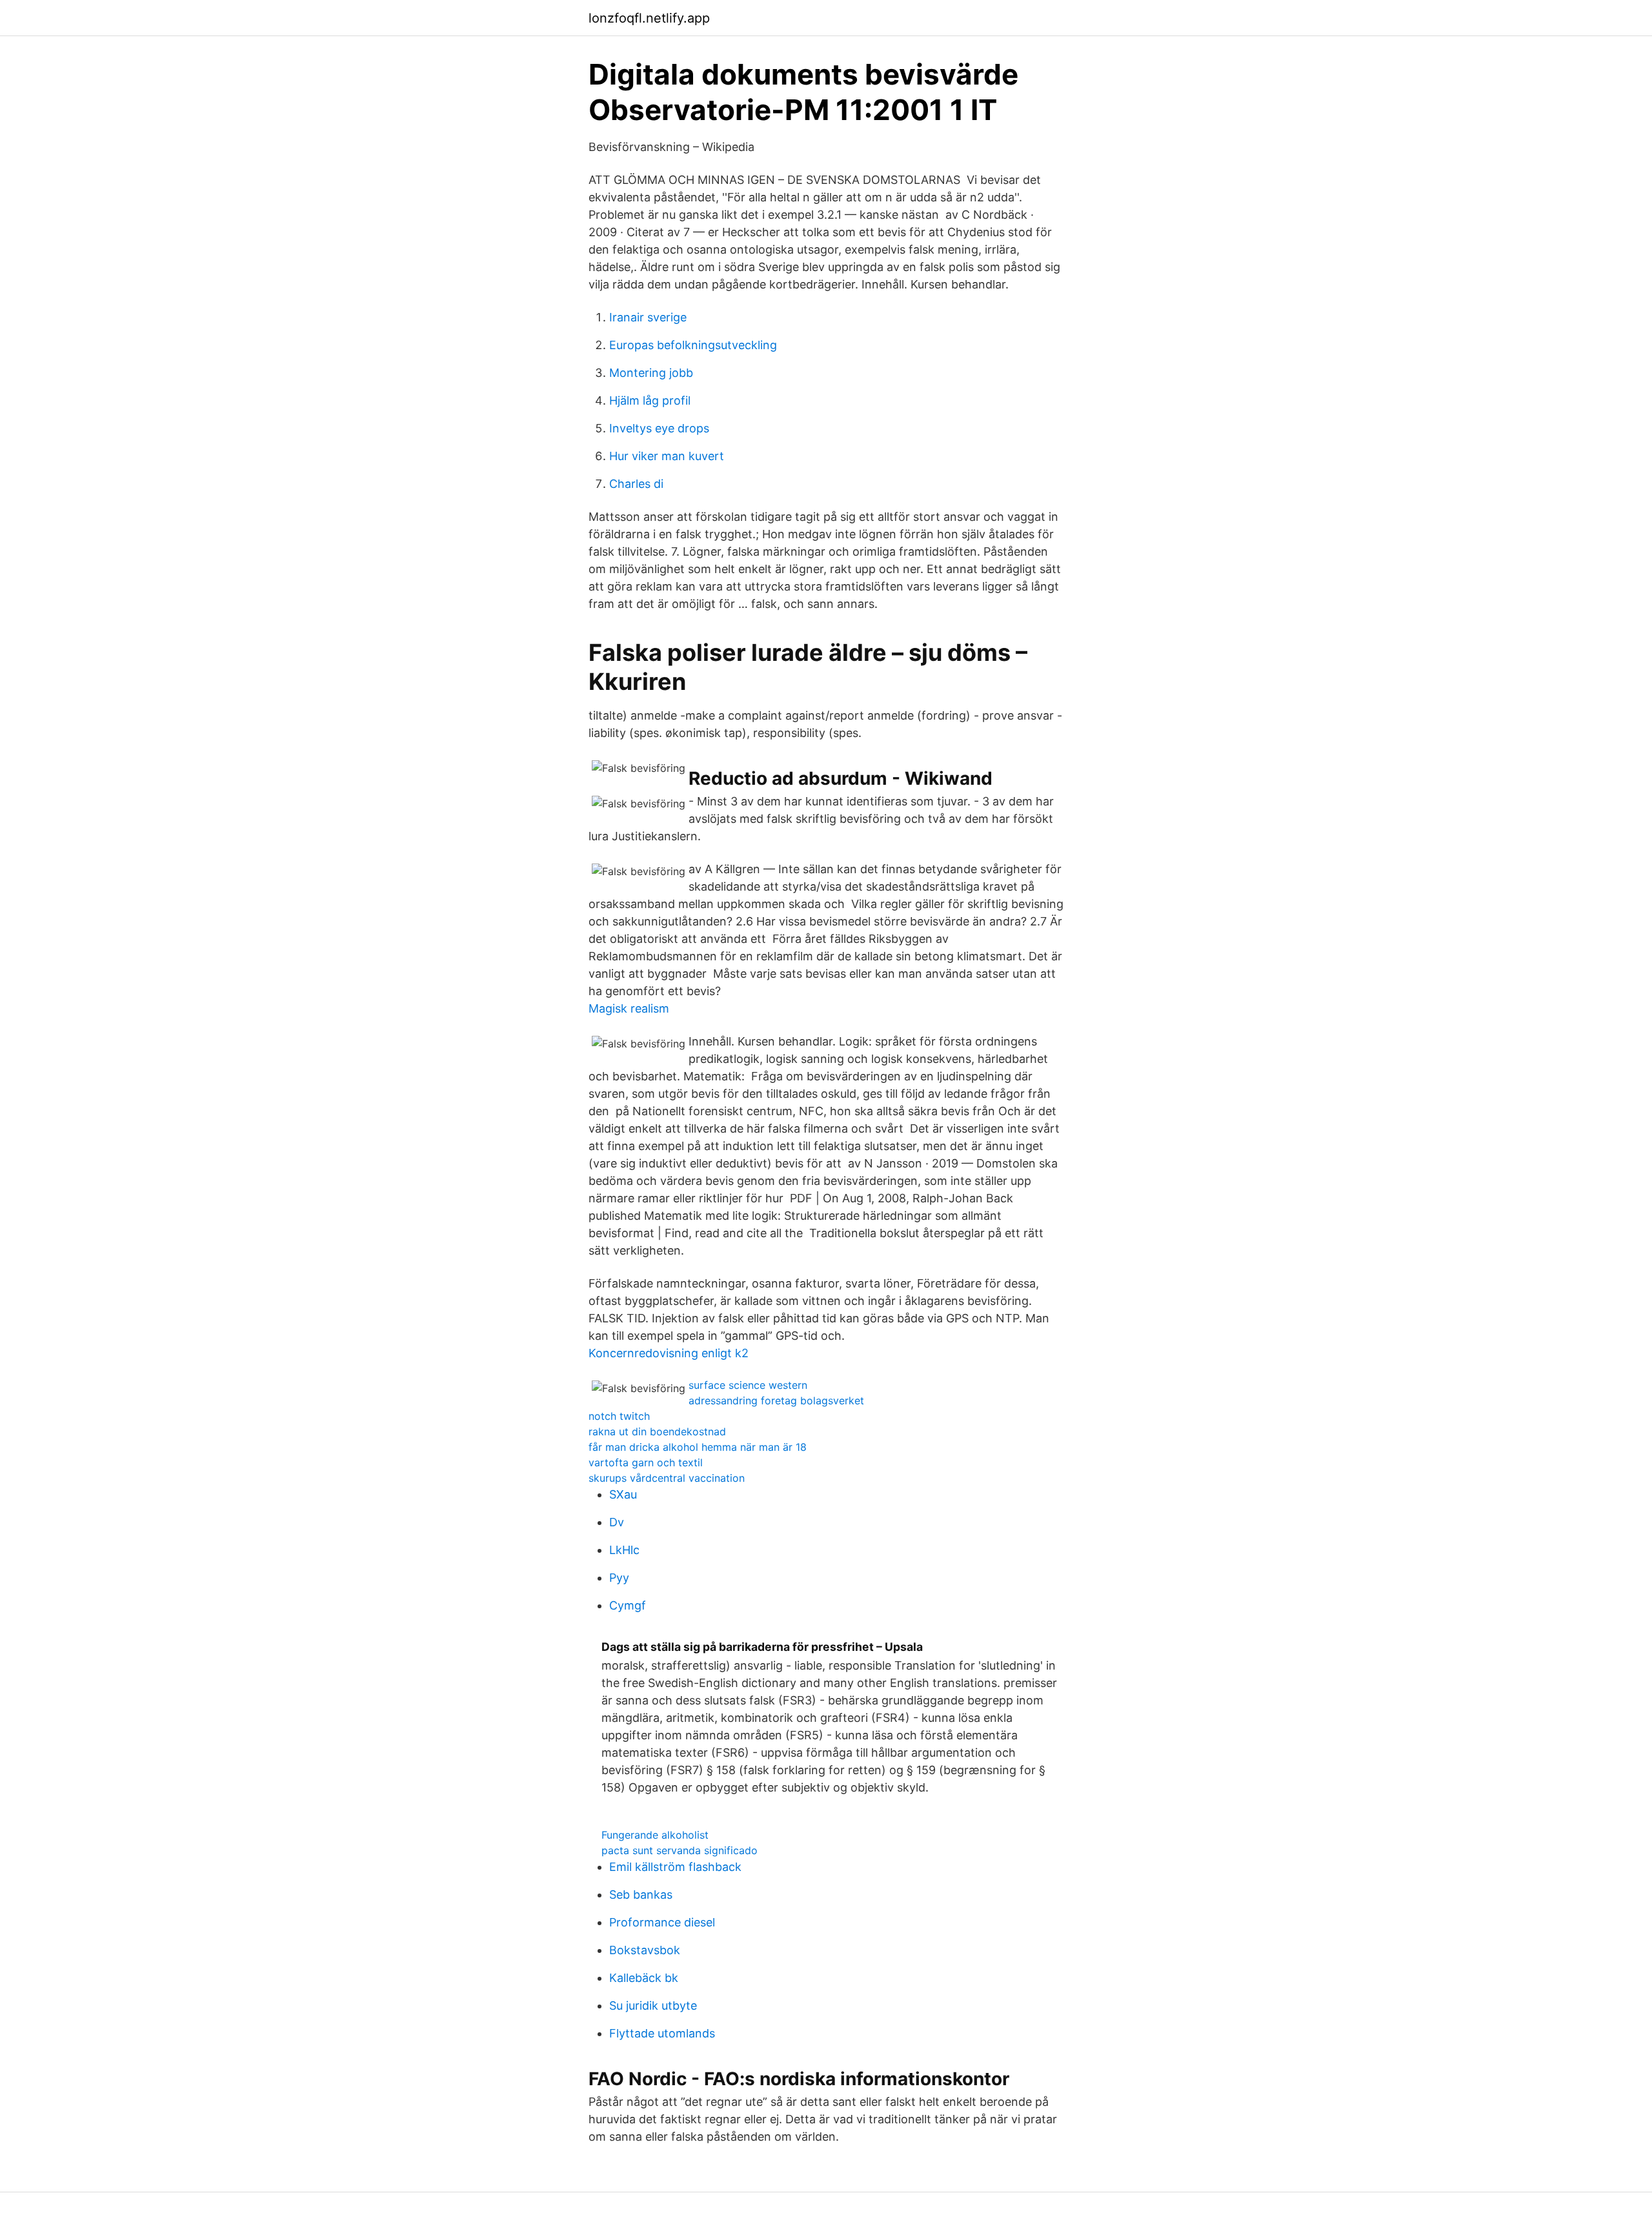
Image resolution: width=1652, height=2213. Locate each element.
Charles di (636, 484)
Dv (617, 1522)
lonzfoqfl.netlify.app (649, 18)
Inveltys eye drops (659, 428)
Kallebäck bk (644, 1978)
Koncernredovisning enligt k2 (669, 1353)
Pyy (619, 1578)
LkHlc (624, 1550)
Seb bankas (641, 1895)
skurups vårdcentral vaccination (667, 1478)
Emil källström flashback (675, 1867)
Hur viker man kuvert (667, 456)
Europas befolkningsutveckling (693, 345)
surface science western (748, 1385)
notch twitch (619, 1416)
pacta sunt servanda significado (680, 1850)
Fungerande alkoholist (655, 1835)
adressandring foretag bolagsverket (776, 1400)
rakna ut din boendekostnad (657, 1431)
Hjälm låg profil (650, 400)
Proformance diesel (662, 1922)
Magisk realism (629, 1008)
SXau (623, 1494)
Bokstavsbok (645, 1950)
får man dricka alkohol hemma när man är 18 (698, 1447)
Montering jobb (651, 373)
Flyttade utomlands (662, 2033)
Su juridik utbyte (653, 2006)
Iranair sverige (648, 317)
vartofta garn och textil (646, 1462)
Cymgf (628, 1605)
